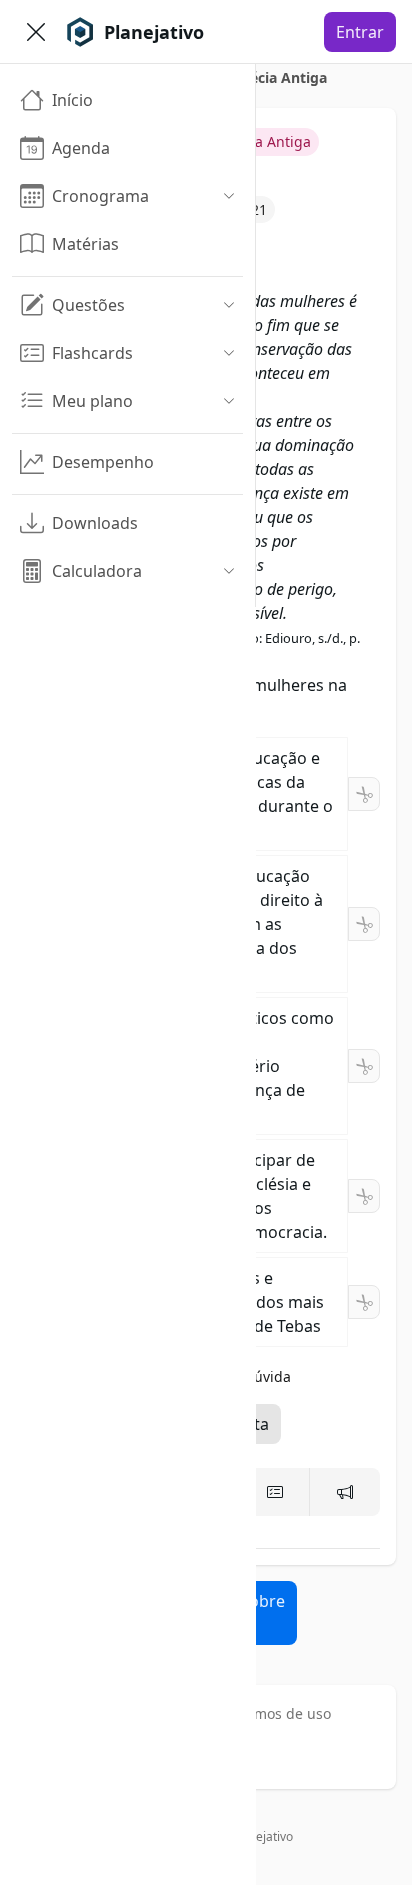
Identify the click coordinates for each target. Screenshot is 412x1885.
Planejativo (262, 1836)
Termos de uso (282, 1713)
